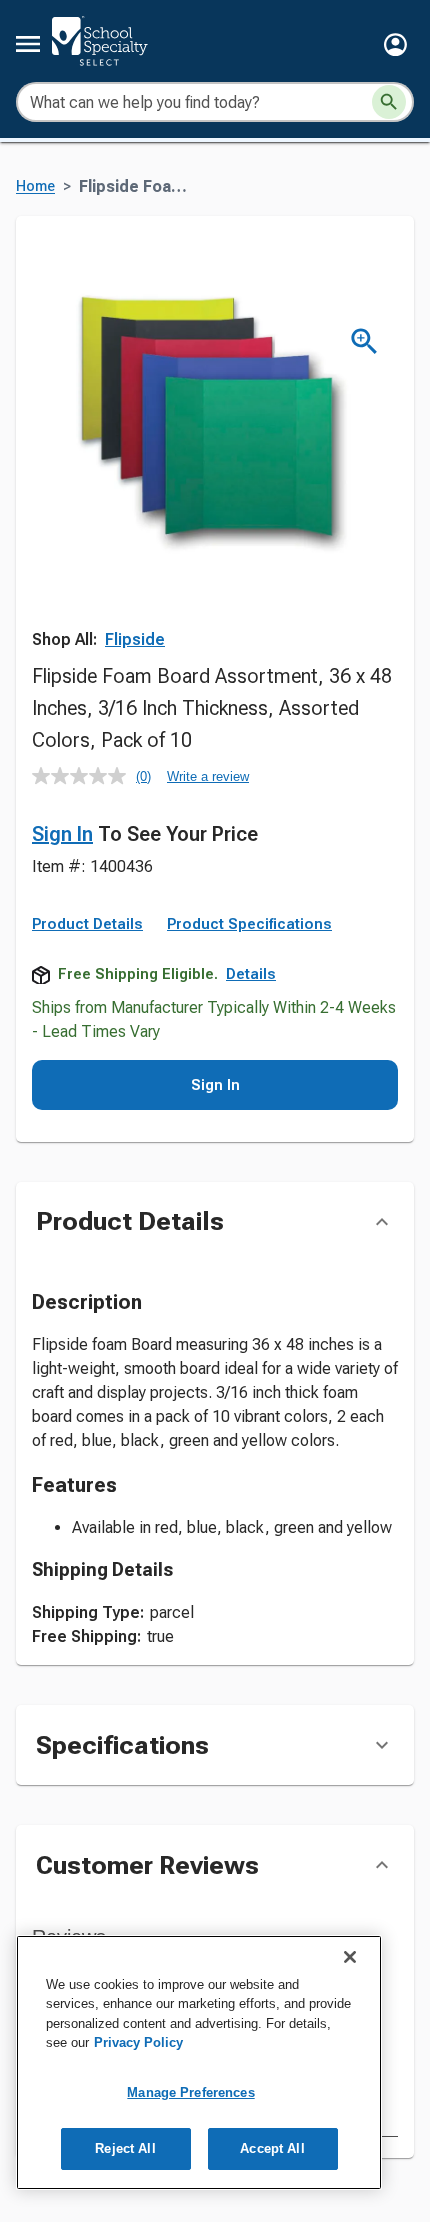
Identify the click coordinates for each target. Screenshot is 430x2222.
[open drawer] (28, 44)
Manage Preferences (190, 2092)
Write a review (208, 776)
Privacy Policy (138, 2042)
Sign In (62, 834)
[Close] (350, 1957)
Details (251, 974)
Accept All (272, 2148)
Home (35, 186)
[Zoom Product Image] (364, 341)
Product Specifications (249, 924)
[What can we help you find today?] (389, 102)
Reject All (125, 2148)
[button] (395, 44)
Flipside (135, 639)
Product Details (87, 924)
